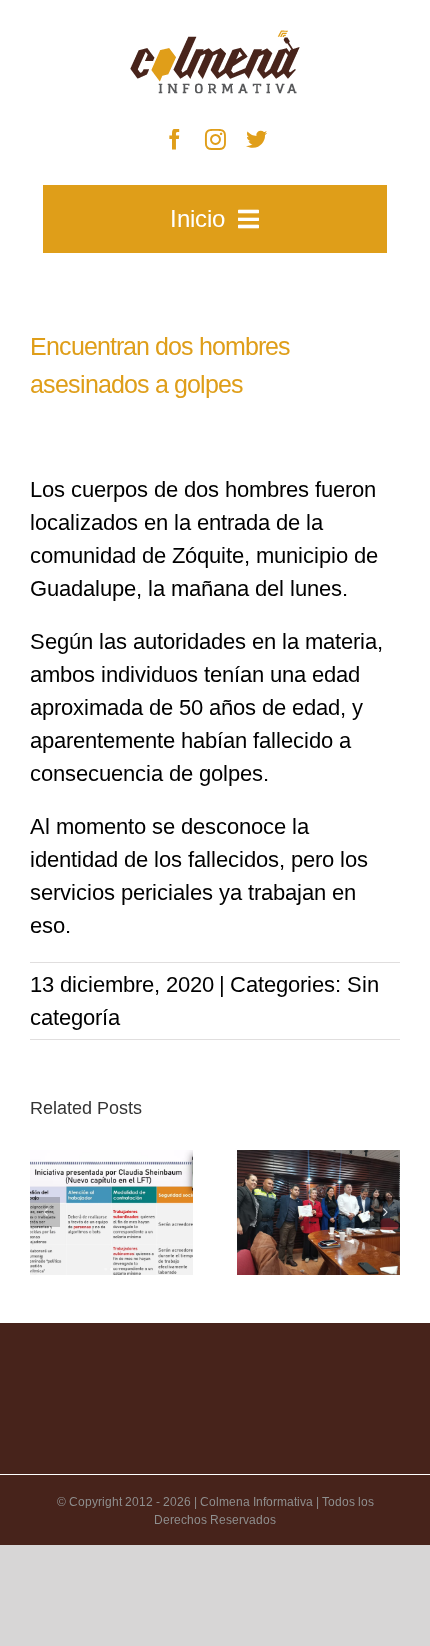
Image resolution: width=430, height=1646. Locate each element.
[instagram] (215, 139)
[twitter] (256, 139)
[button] (45, 1212)
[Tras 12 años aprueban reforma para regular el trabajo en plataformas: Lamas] (111, 1212)
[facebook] (174, 139)
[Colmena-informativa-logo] (215, 40)
